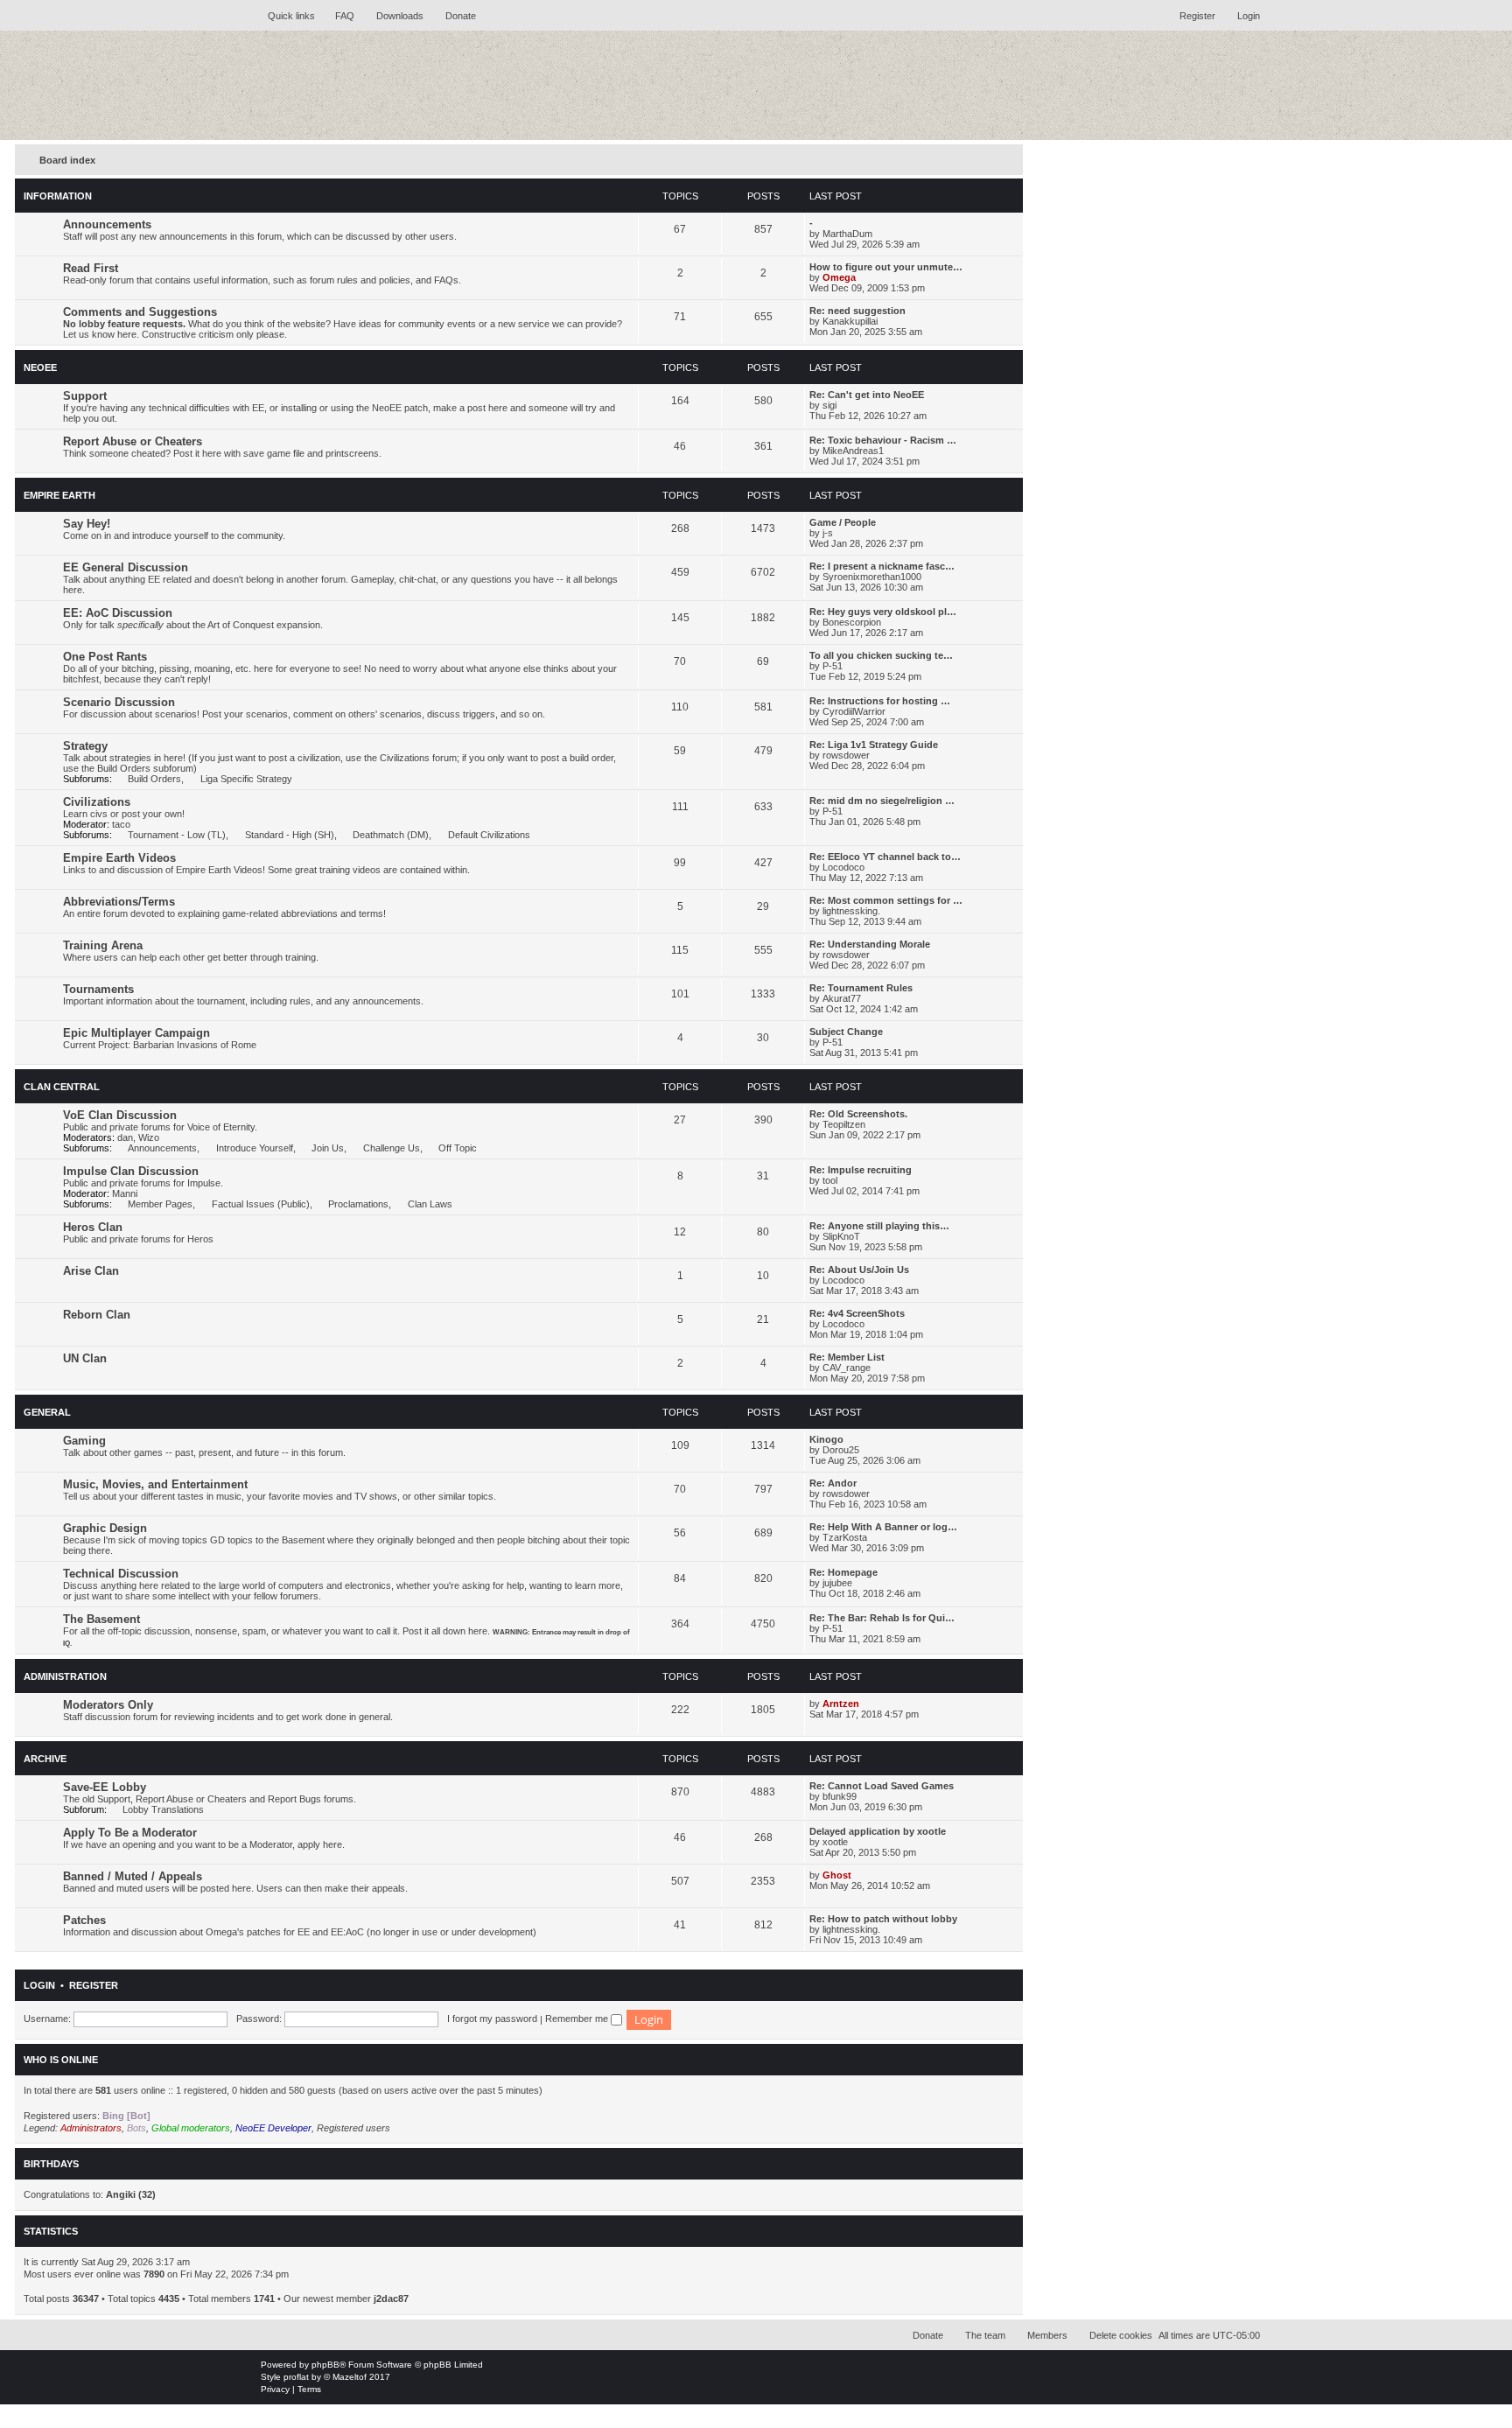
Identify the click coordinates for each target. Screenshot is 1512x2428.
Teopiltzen (844, 1124)
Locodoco (843, 867)
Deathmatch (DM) (391, 835)
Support (85, 396)
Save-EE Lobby (105, 1787)
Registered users (353, 2128)
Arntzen (841, 1704)
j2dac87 (391, 2299)
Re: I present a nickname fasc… (882, 566)
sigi (829, 405)
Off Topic (458, 1148)
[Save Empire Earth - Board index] (393, 85)
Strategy (85, 746)
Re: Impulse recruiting (861, 1170)
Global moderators (191, 2128)
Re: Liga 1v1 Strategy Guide (874, 745)
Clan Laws (430, 1204)
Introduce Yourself (254, 1148)
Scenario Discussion (119, 702)
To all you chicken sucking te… (881, 655)
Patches (84, 1920)
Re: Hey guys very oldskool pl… (883, 612)
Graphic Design (105, 1528)
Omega (839, 277)
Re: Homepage (843, 1572)
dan (125, 1137)
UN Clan (85, 1358)
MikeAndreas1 (853, 451)
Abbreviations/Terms (119, 902)
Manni (125, 1193)
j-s (828, 533)
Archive (45, 1759)
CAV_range (847, 1368)
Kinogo (826, 1439)
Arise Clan (91, 1271)
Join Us (328, 1148)
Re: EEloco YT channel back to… (885, 857)
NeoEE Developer (273, 2128)
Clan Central (62, 1087)
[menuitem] (337, 16)
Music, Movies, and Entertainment (155, 1484)
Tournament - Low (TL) (177, 835)
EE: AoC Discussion (118, 613)
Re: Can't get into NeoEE (867, 395)
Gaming (84, 1441)
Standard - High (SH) (289, 835)
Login (39, 1985)
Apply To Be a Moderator (130, 1833)
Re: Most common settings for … (886, 900)
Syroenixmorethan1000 (872, 577)
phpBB (325, 2365)
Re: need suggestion (857, 311)
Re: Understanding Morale (870, 944)
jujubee (837, 1583)
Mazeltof (350, 2377)
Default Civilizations (489, 835)
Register (94, 1985)
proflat (296, 2377)
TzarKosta (845, 1537)
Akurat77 (842, 998)
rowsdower (846, 755)
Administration (65, 1676)
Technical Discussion (121, 1574)
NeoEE (40, 367)
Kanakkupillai (850, 321)
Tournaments (98, 989)
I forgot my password (492, 2019)
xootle (835, 1842)
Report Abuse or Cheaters (133, 441)
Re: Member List (847, 1357)
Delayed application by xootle (878, 1831)
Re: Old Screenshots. (858, 1114)
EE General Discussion (126, 567)
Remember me (578, 2019)
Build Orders (154, 779)
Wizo (149, 1137)
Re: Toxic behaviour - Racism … (883, 440)
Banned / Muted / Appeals (133, 1876)
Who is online (61, 2060)
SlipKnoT (841, 1236)
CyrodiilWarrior (854, 711)
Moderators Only (108, 1705)
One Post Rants (105, 657)
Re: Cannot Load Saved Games (882, 1786)
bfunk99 (840, 1796)
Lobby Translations (163, 1809)
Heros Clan (93, 1227)
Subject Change (846, 1032)
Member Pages (160, 1204)
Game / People (843, 522)
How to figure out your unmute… (886, 267)
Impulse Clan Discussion (131, 1171)
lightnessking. (851, 911)
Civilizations (97, 802)
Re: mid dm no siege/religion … (882, 801)
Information (58, 196)
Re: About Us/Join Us (859, 1270)
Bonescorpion (852, 622)
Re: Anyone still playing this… (879, 1226)
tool (830, 1180)
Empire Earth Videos (119, 858)
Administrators (91, 2128)
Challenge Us (391, 1148)
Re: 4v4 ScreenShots (857, 1313)
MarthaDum (847, 234)
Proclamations (358, 1204)
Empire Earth (59, 495)
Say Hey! (87, 524)
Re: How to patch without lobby (883, 1919)
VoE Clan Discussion (120, 1115)
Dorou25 (841, 1450)
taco (121, 824)
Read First (91, 268)
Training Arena (103, 945)
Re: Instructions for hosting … (880, 701)
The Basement (101, 1619)
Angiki (121, 2194)
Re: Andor (833, 1483)
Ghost (837, 1875)
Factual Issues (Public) (260, 1204)
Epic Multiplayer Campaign (136, 1033)
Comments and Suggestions (140, 312)
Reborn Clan (97, 1315)
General (47, 1412)
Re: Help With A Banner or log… (883, 1527)
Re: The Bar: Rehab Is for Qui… (882, 1618)
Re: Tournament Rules (861, 988)
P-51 (833, 666)
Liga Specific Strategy (246, 779)
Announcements (107, 224)
